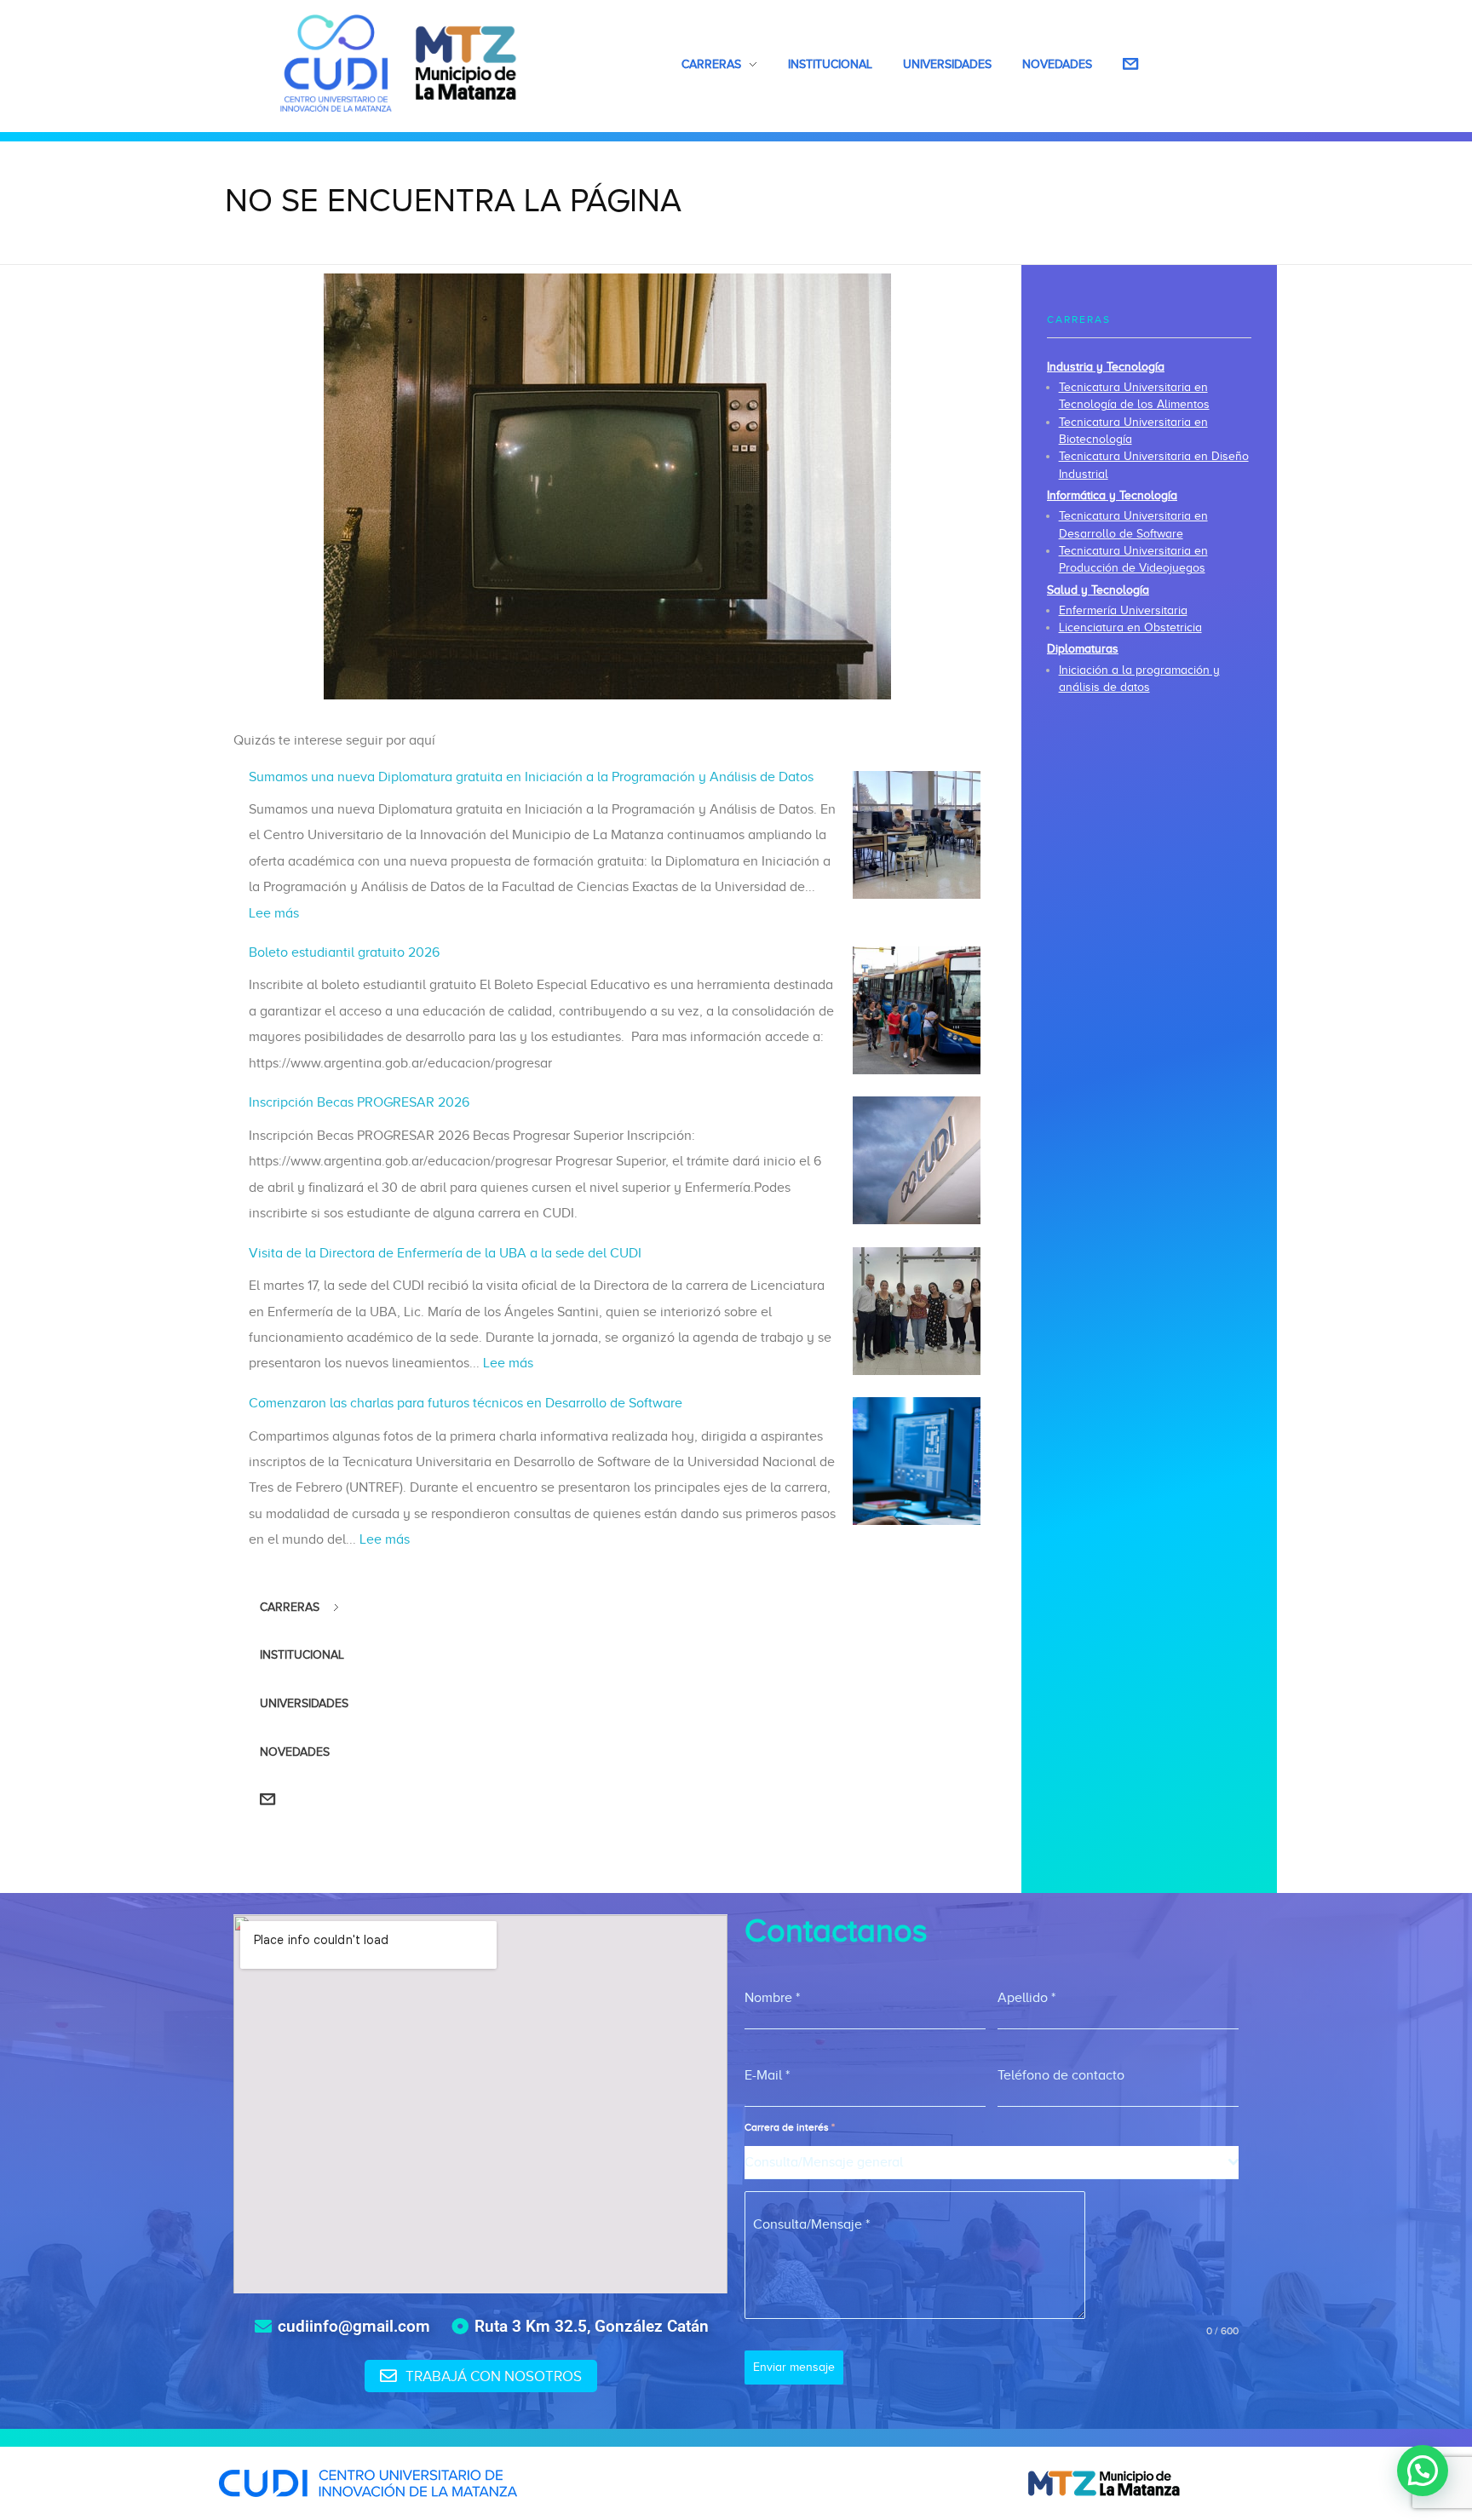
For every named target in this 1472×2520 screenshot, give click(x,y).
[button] (1423, 2471)
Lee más (274, 913)
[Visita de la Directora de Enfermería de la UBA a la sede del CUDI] (917, 1311)
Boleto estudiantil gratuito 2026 (344, 952)
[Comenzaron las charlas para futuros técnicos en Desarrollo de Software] (917, 1461)
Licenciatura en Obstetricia (1130, 627)
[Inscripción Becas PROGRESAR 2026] (917, 1160)
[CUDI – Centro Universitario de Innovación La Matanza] (399, 63)
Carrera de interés (790, 2127)
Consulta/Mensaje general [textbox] (824, 2162)
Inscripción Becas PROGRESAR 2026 (359, 1102)
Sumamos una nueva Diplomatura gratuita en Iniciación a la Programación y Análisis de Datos (531, 777)
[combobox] (992, 2163)
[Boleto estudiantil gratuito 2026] (917, 1010)
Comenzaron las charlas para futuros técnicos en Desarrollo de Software (466, 1403)
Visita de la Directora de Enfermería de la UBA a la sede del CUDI (445, 1253)
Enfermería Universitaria (1123, 610)
